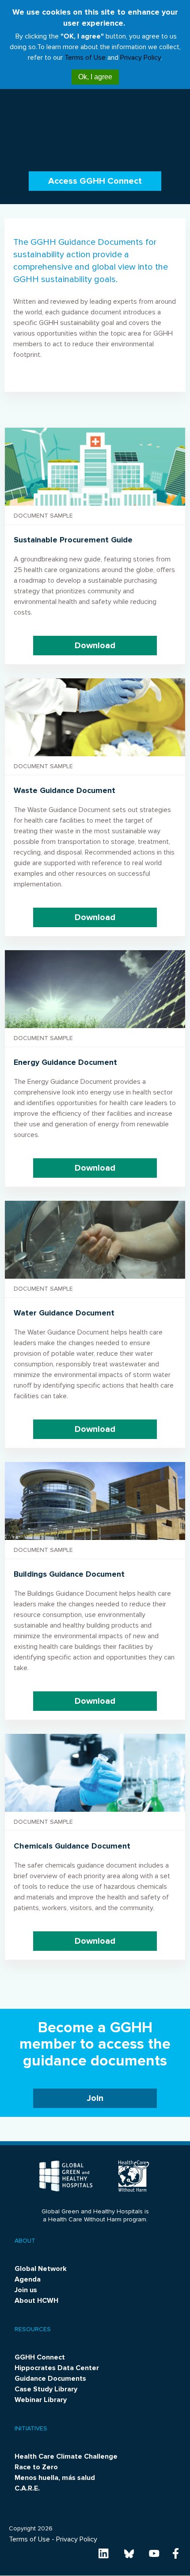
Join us (26, 2290)
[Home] (67, 2175)
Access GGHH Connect (95, 181)
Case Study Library (46, 2389)
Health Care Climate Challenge (66, 2456)
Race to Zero (36, 2467)
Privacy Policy (141, 58)
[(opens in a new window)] (104, 2553)
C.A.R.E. (27, 2488)
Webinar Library (41, 2400)
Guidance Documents (50, 2379)
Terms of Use (85, 58)
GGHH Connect (40, 2357)
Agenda (28, 2279)
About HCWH (36, 2301)
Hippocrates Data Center (57, 2368)
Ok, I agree (95, 77)
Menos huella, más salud (55, 2478)
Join (95, 2098)
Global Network (41, 2269)
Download (95, 646)
